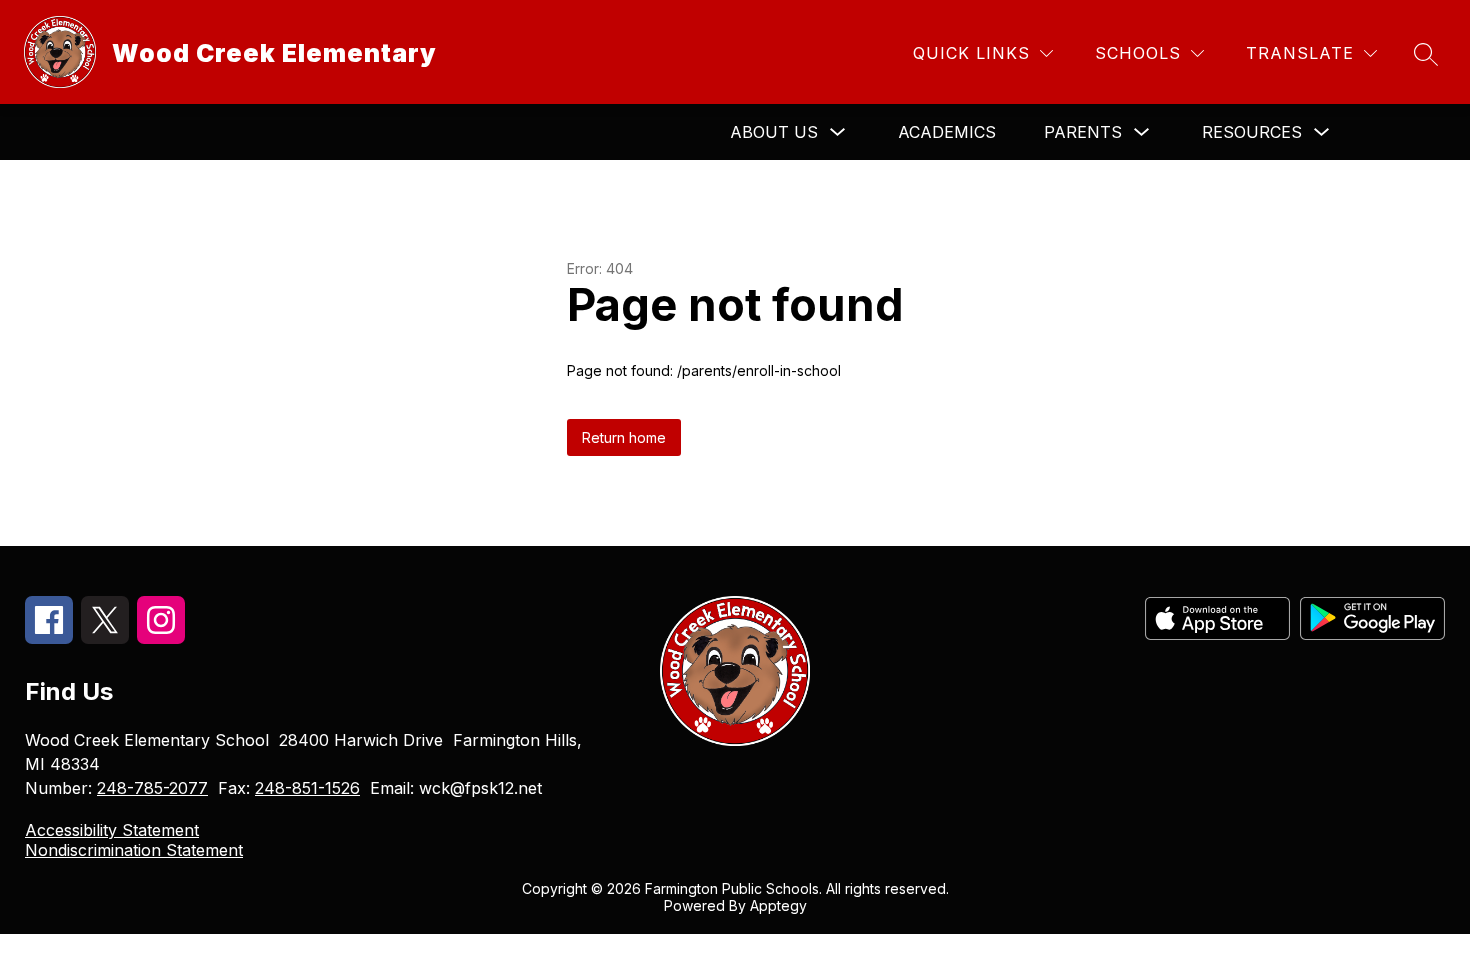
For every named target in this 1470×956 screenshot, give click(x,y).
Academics (947, 132)
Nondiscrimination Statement (134, 850)
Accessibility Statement (112, 830)
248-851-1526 (307, 788)
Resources (1252, 132)
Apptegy (778, 905)
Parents (1083, 132)
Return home (624, 437)
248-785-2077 (152, 788)
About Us (774, 132)
